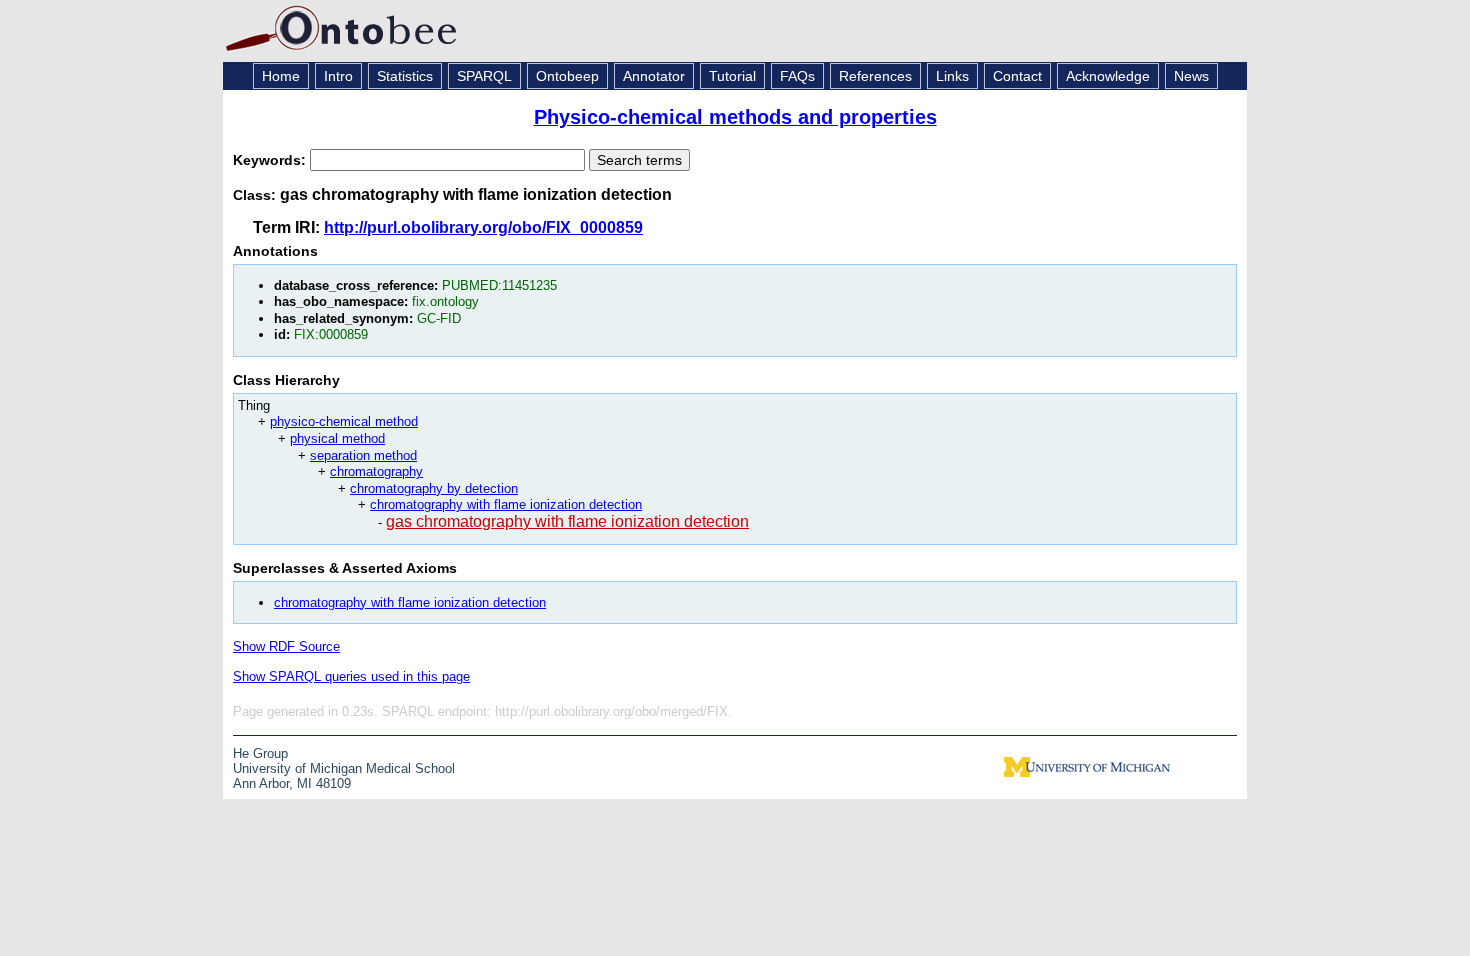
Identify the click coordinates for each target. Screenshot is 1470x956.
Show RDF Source (286, 646)
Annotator (654, 76)
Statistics (405, 76)
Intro (338, 76)
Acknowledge (1108, 76)
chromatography (376, 471)
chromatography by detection (434, 488)
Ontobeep (567, 76)
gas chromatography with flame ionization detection (567, 521)
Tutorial (732, 76)
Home (281, 76)
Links (952, 76)
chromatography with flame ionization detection (506, 504)
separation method (363, 455)
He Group (260, 753)
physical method (337, 438)
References (875, 76)
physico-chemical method (344, 421)
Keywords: (271, 160)
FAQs (797, 76)
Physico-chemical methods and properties (735, 117)
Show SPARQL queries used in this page (351, 676)
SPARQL (484, 76)
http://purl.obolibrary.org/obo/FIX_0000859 (483, 227)
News (1191, 76)
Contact (1017, 76)
